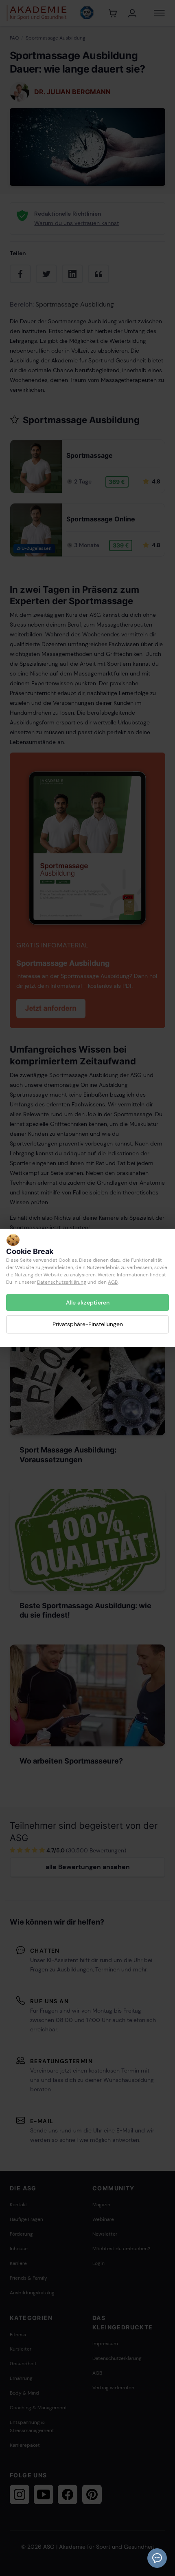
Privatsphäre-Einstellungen (88, 1324)
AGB (113, 1282)
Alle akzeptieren (88, 1302)
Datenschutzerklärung (62, 1282)
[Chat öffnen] (157, 2558)
